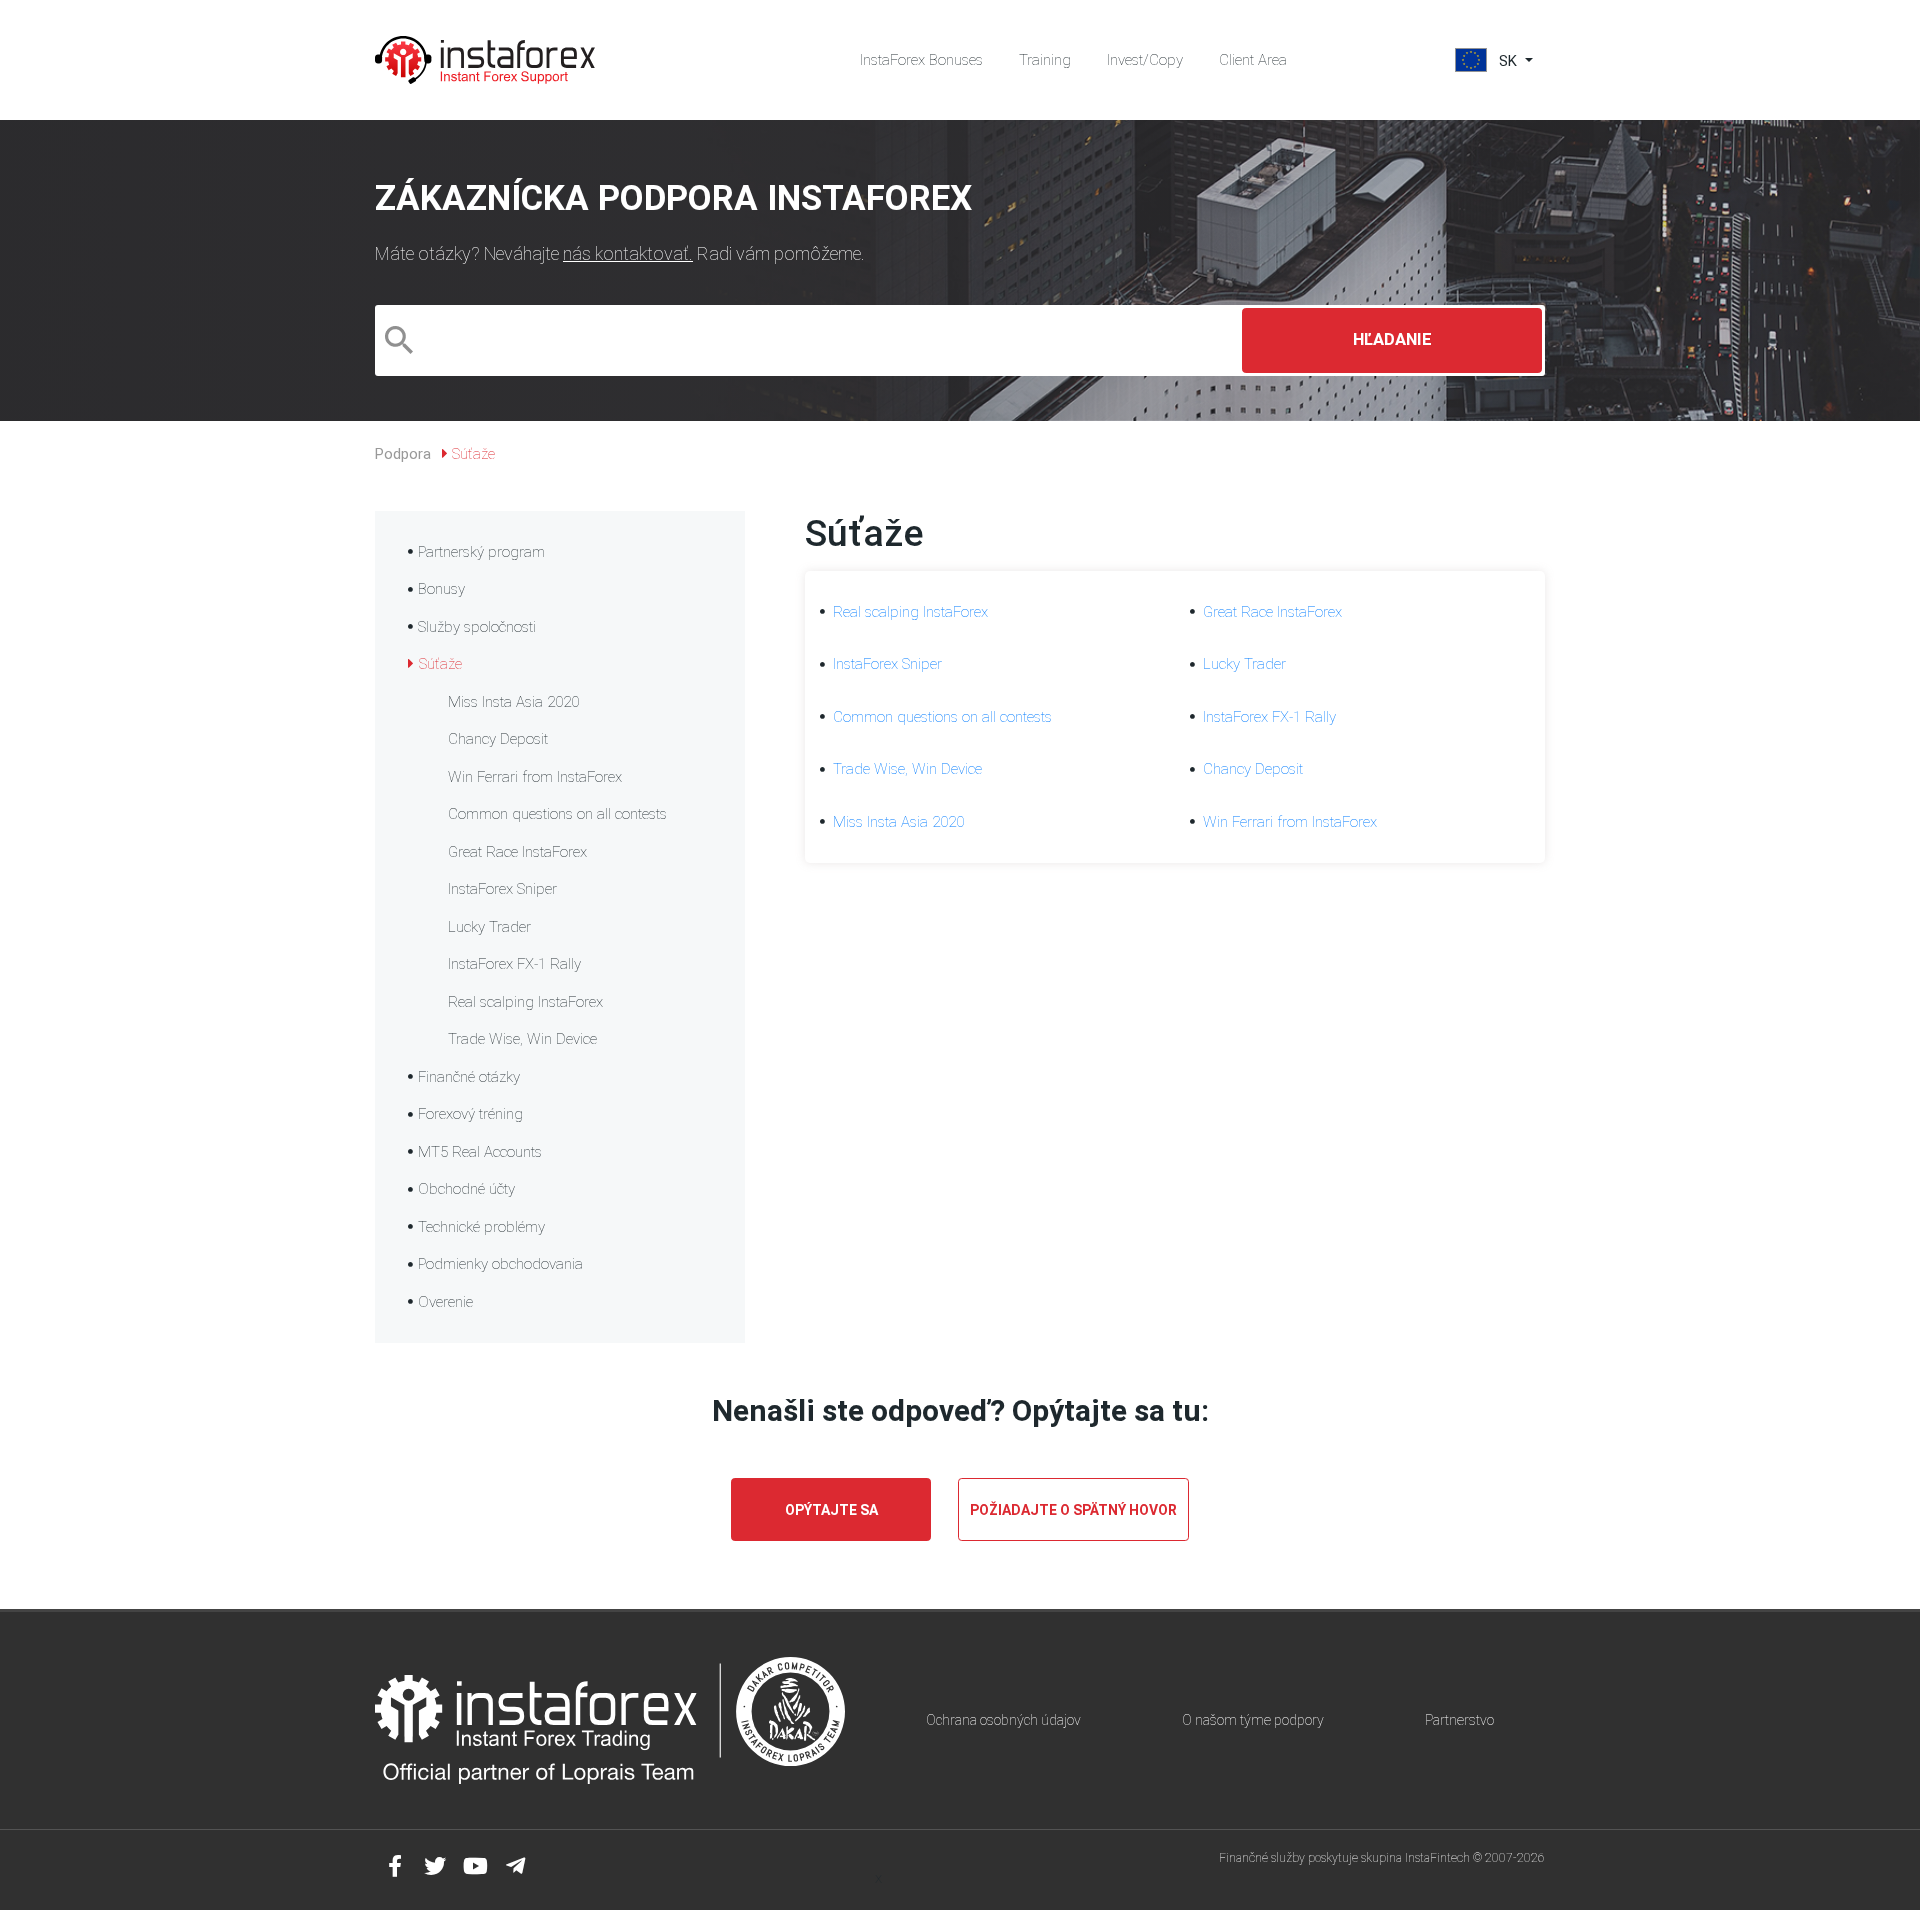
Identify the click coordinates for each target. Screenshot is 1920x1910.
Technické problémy (481, 1227)
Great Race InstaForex (517, 852)
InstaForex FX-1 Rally (514, 964)
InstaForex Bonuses (921, 60)
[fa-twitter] (435, 1866)
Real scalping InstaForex (525, 1002)
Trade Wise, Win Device (522, 1039)
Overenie (445, 1302)
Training (1045, 60)
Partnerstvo (1459, 1720)
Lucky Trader (489, 927)
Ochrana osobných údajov (1003, 1720)
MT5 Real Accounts (480, 1152)
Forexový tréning (470, 1114)
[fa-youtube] (475, 1866)
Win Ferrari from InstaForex (535, 777)
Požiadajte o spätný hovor (1073, 1510)
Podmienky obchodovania (500, 1264)
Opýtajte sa (831, 1510)
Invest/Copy (1145, 60)
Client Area (1253, 60)
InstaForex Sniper (502, 889)
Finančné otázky (469, 1077)
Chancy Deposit (498, 739)
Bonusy (441, 589)
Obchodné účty (466, 1189)
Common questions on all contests (557, 814)
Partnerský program (481, 552)
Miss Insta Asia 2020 (513, 702)
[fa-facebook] (395, 1866)
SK (1508, 61)
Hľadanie (1392, 339)
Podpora (403, 454)
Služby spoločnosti (477, 627)
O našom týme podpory (1253, 1720)
